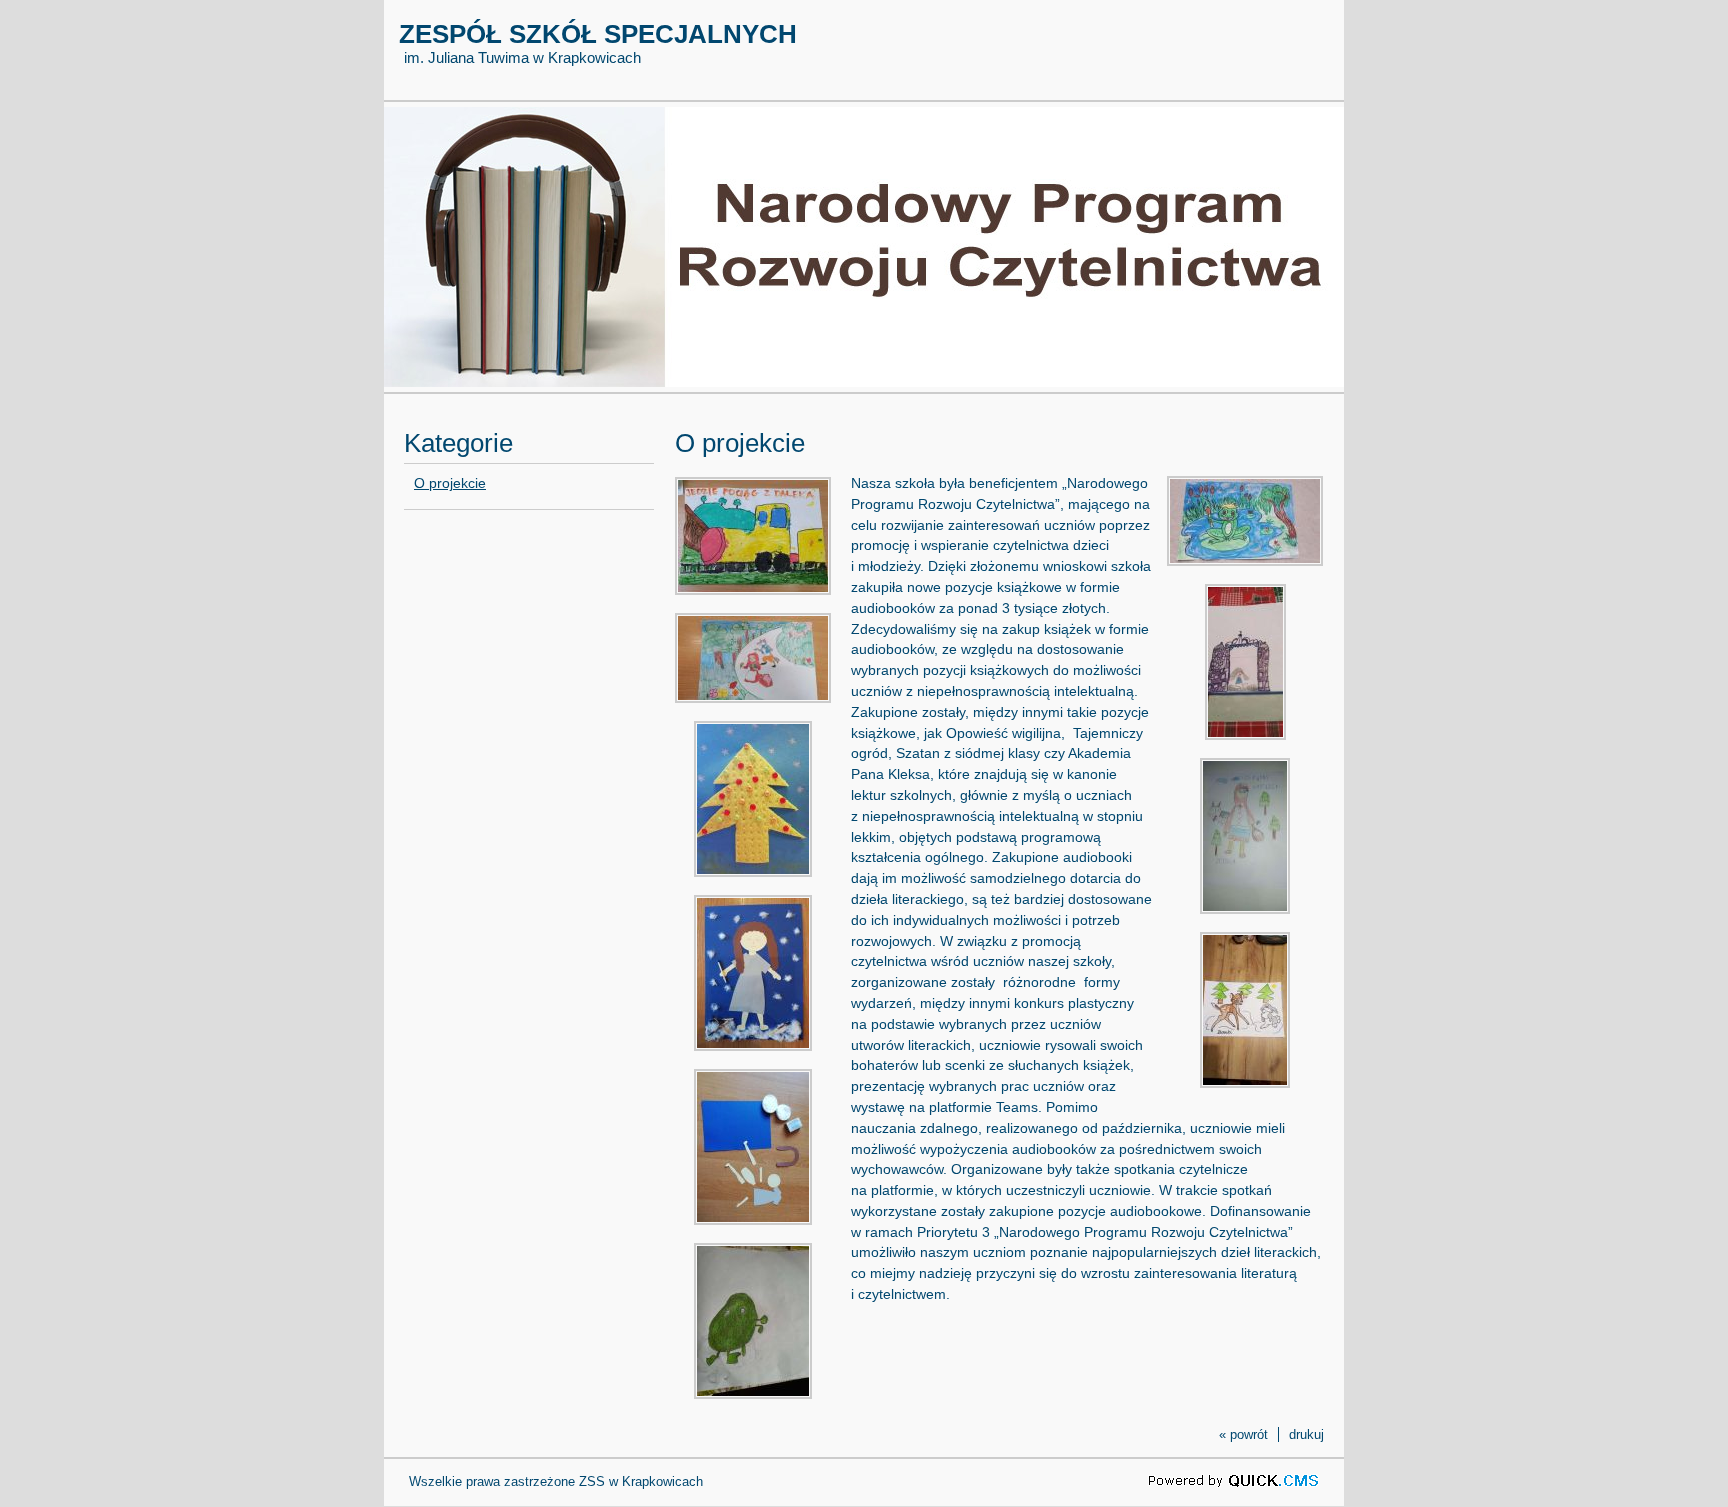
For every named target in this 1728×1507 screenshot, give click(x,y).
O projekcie (450, 483)
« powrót (1243, 1434)
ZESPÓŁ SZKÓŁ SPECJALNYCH (598, 34)
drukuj (1306, 1434)
